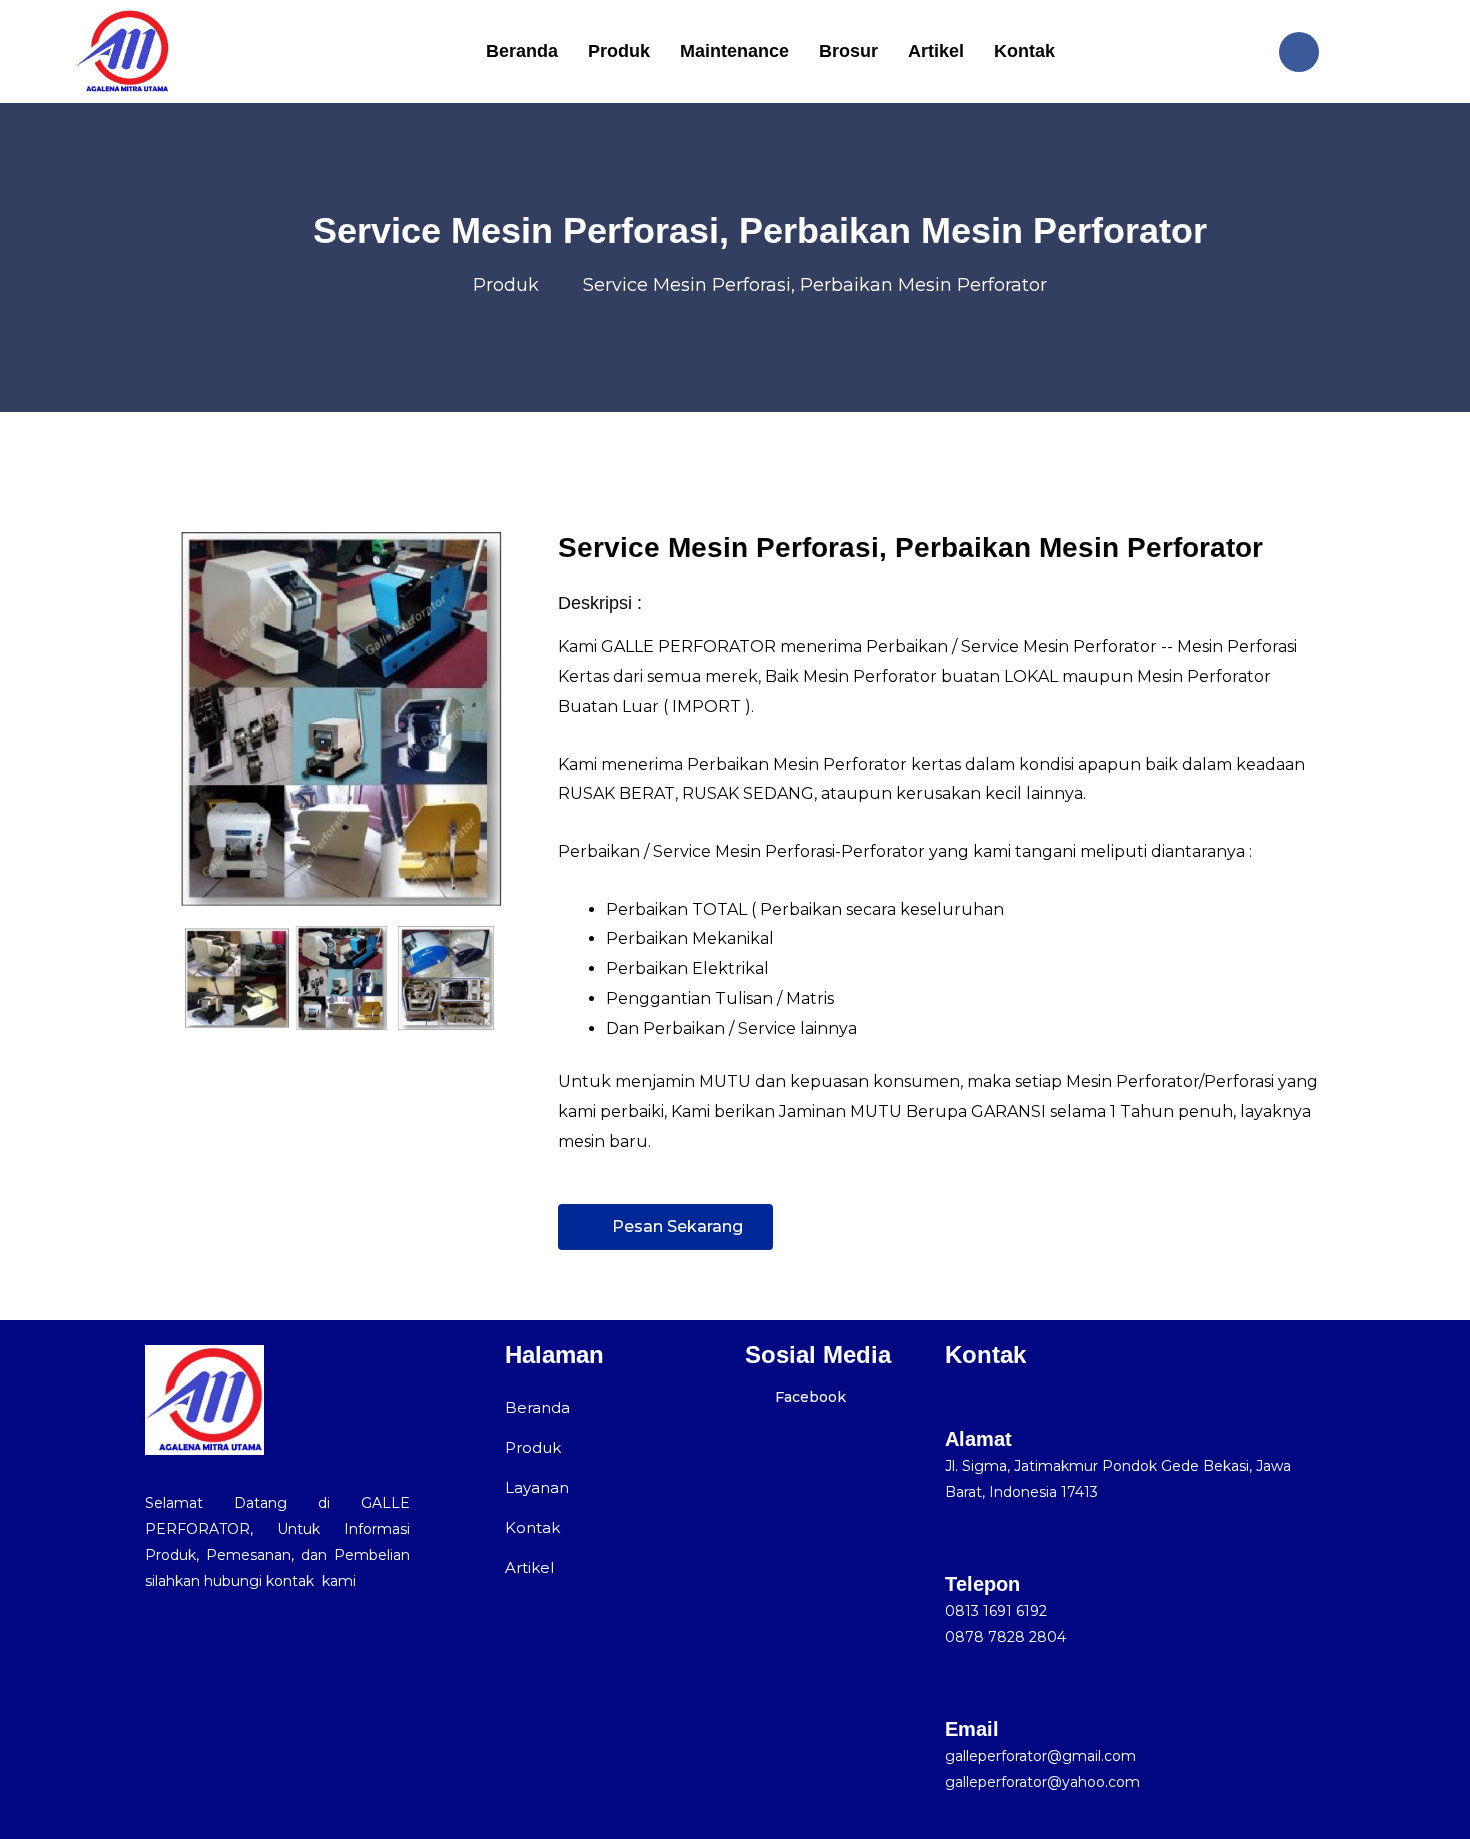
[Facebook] (1299, 52)
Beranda (522, 51)
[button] (164, 978)
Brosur (848, 51)
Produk (619, 51)
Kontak (1024, 51)
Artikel (936, 51)
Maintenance (734, 51)
